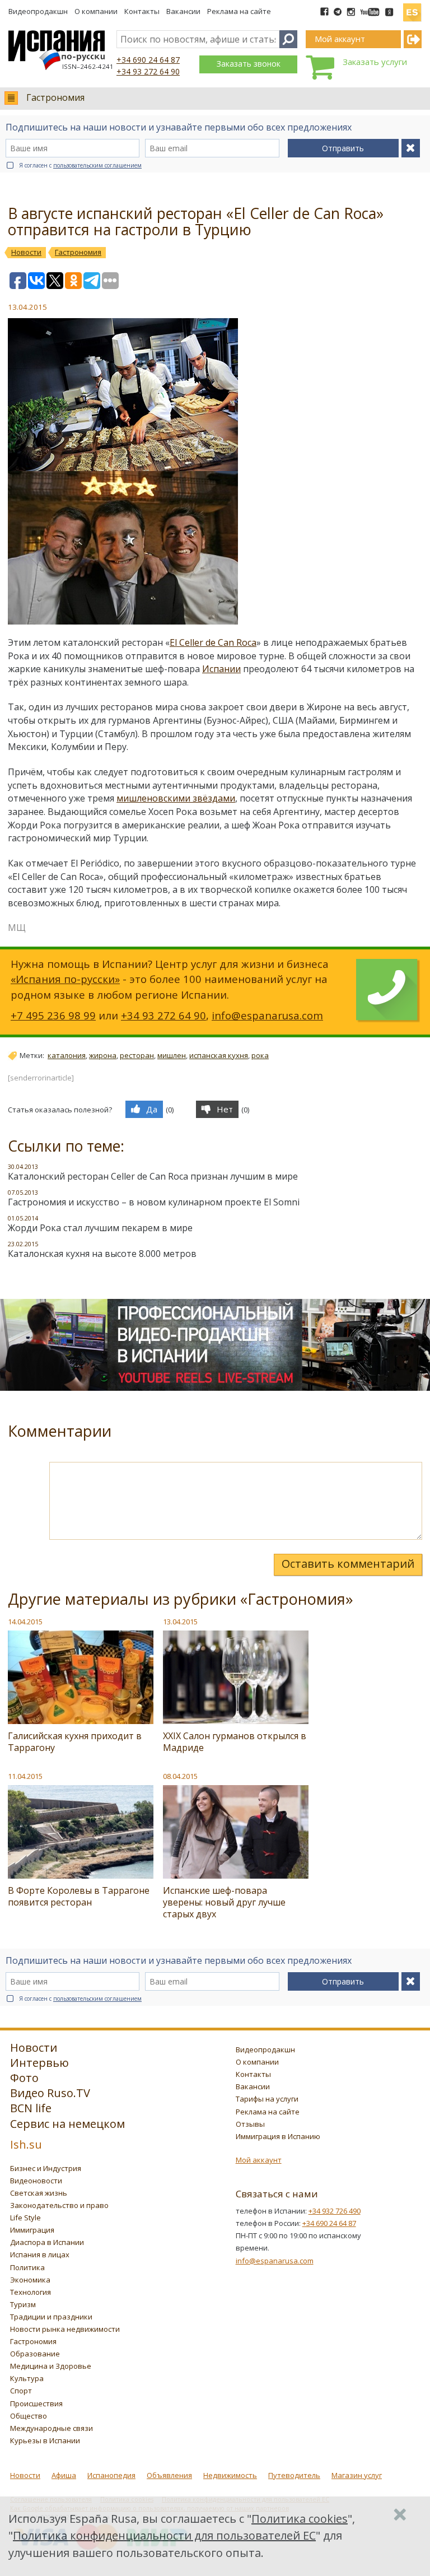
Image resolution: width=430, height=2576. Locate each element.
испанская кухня (219, 1055)
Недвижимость (230, 2475)
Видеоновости (36, 2181)
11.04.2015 (25, 1776)
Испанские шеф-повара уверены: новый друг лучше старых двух (224, 1902)
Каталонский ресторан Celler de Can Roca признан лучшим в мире (153, 1176)
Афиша (64, 2475)
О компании (96, 11)
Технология (31, 2292)
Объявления (169, 2475)
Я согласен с (80, 165)
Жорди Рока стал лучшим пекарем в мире (100, 1228)
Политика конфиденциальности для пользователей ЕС (164, 2535)
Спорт (21, 2391)
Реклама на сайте (239, 11)
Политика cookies (300, 2519)
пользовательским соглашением (97, 165)
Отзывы (250, 2124)
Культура (27, 2378)
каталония (67, 1055)
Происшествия (36, 2403)
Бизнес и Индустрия (46, 2168)
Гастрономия (55, 97)
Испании (221, 669)
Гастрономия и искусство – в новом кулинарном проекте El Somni (154, 1202)
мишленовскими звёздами (176, 798)
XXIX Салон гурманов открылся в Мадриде (235, 1742)
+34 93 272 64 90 (148, 71)
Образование (35, 2354)
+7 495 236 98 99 (53, 1015)
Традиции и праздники (51, 2317)
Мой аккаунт (259, 2160)
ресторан (137, 1055)
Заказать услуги (375, 62)
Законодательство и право (59, 2205)
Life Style (25, 2218)
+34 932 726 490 (335, 2211)
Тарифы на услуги (267, 2099)
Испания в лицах (40, 2254)
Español (412, 8)
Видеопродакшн (38, 11)
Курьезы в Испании (45, 2440)
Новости (25, 2475)
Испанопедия (111, 2475)
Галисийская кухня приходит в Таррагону (75, 1742)
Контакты (142, 11)
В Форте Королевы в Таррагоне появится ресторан (79, 1896)
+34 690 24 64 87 (148, 60)
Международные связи (52, 2428)
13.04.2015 (180, 1622)
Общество (29, 2416)
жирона (103, 1055)
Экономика (30, 2280)
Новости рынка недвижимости (65, 2329)
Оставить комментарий (348, 1564)
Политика (27, 2267)
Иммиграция (32, 2230)
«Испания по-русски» (65, 979)
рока (260, 1055)
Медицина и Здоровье (51, 2366)
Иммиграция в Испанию (278, 2136)
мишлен (172, 1055)
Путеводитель (294, 2475)
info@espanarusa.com (267, 1015)
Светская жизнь (39, 2193)
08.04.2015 (180, 1776)
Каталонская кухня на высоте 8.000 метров (102, 1254)
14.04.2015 (25, 1622)
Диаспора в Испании (47, 2242)
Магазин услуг (357, 2475)
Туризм (23, 2304)
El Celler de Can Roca (213, 642)
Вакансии (183, 11)
